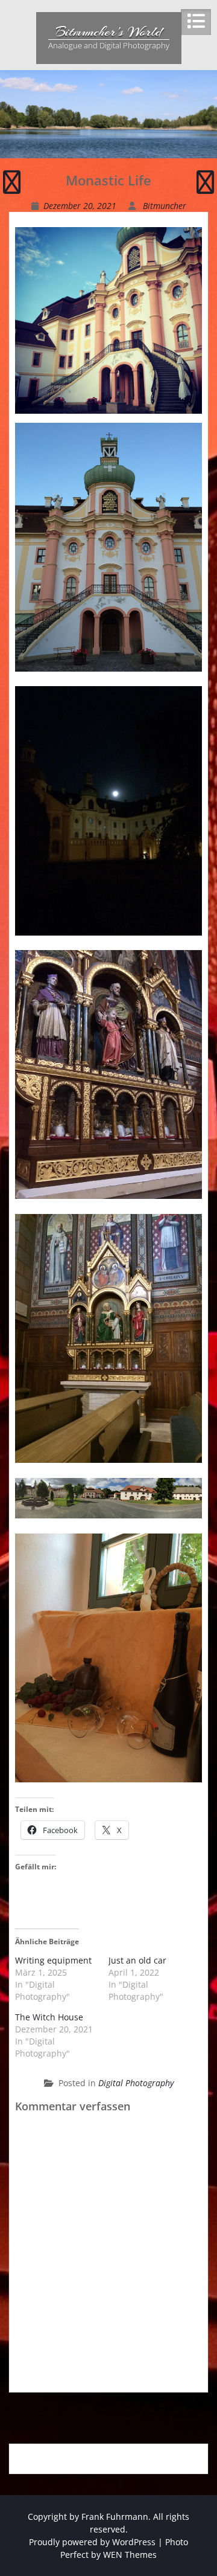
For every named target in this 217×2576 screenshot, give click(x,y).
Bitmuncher (165, 206)
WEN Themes (130, 2555)
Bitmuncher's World (108, 31)
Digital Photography (136, 2083)
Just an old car (137, 1960)
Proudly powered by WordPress (92, 2542)
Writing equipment (53, 1960)
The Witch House (49, 2017)
